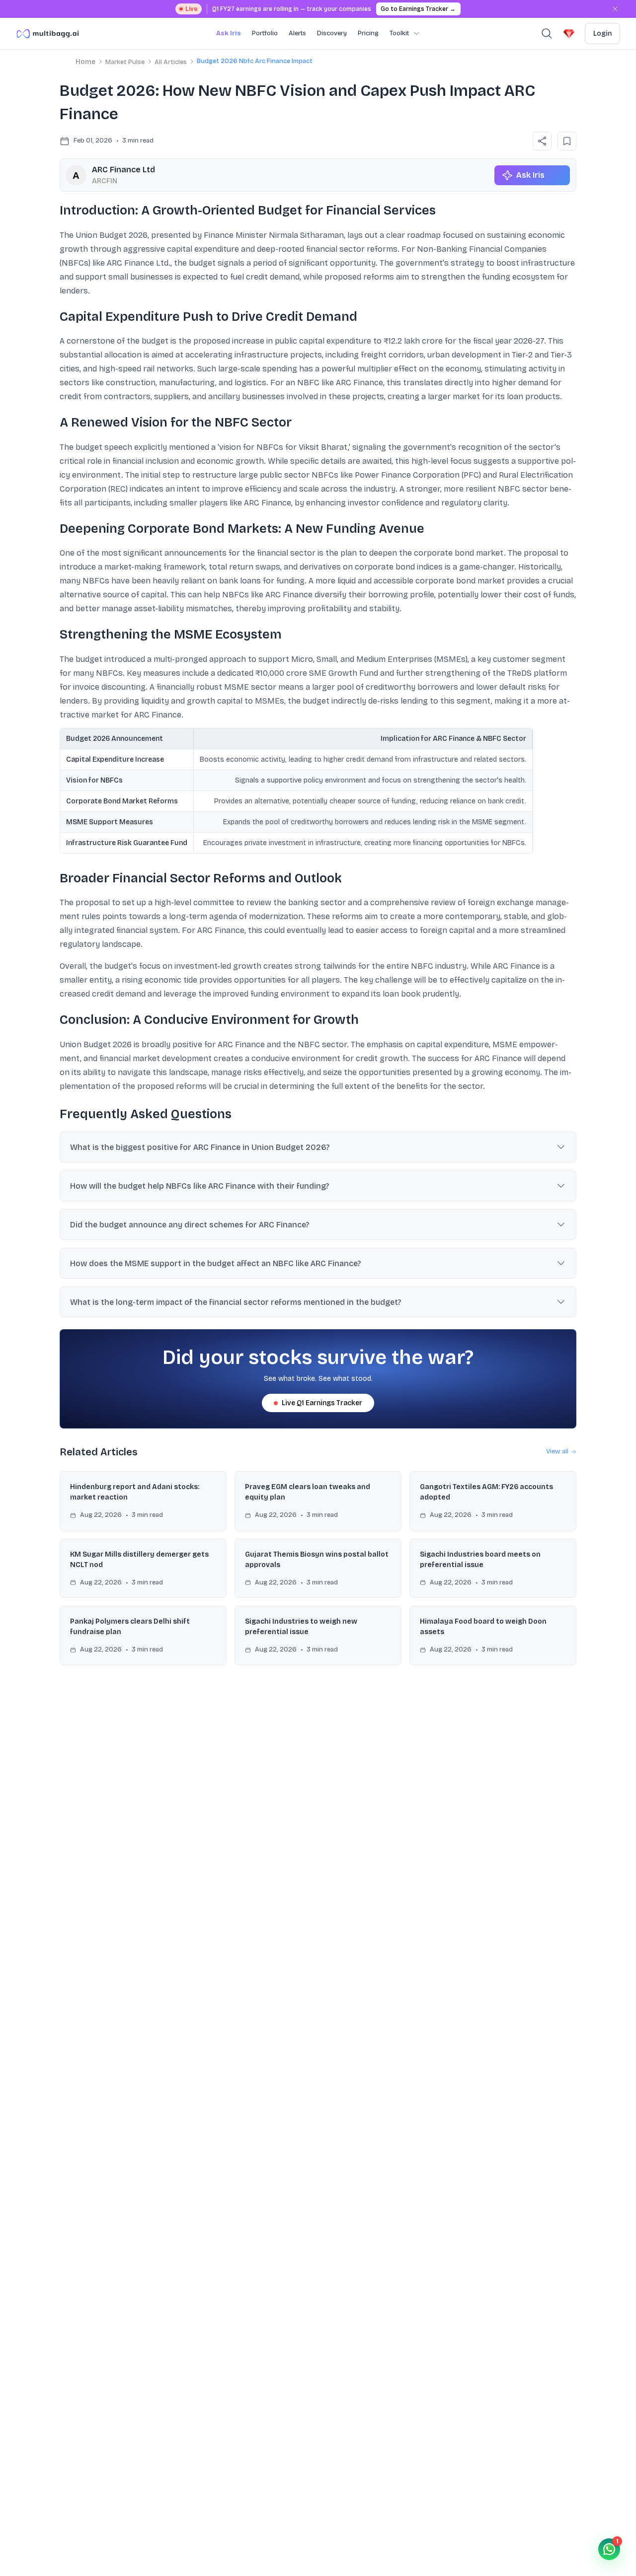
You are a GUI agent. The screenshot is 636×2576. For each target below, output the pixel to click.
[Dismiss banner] (615, 9)
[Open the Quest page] (569, 34)
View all (557, 1451)
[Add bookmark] (567, 141)
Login (602, 34)
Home (85, 62)
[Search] (547, 34)
